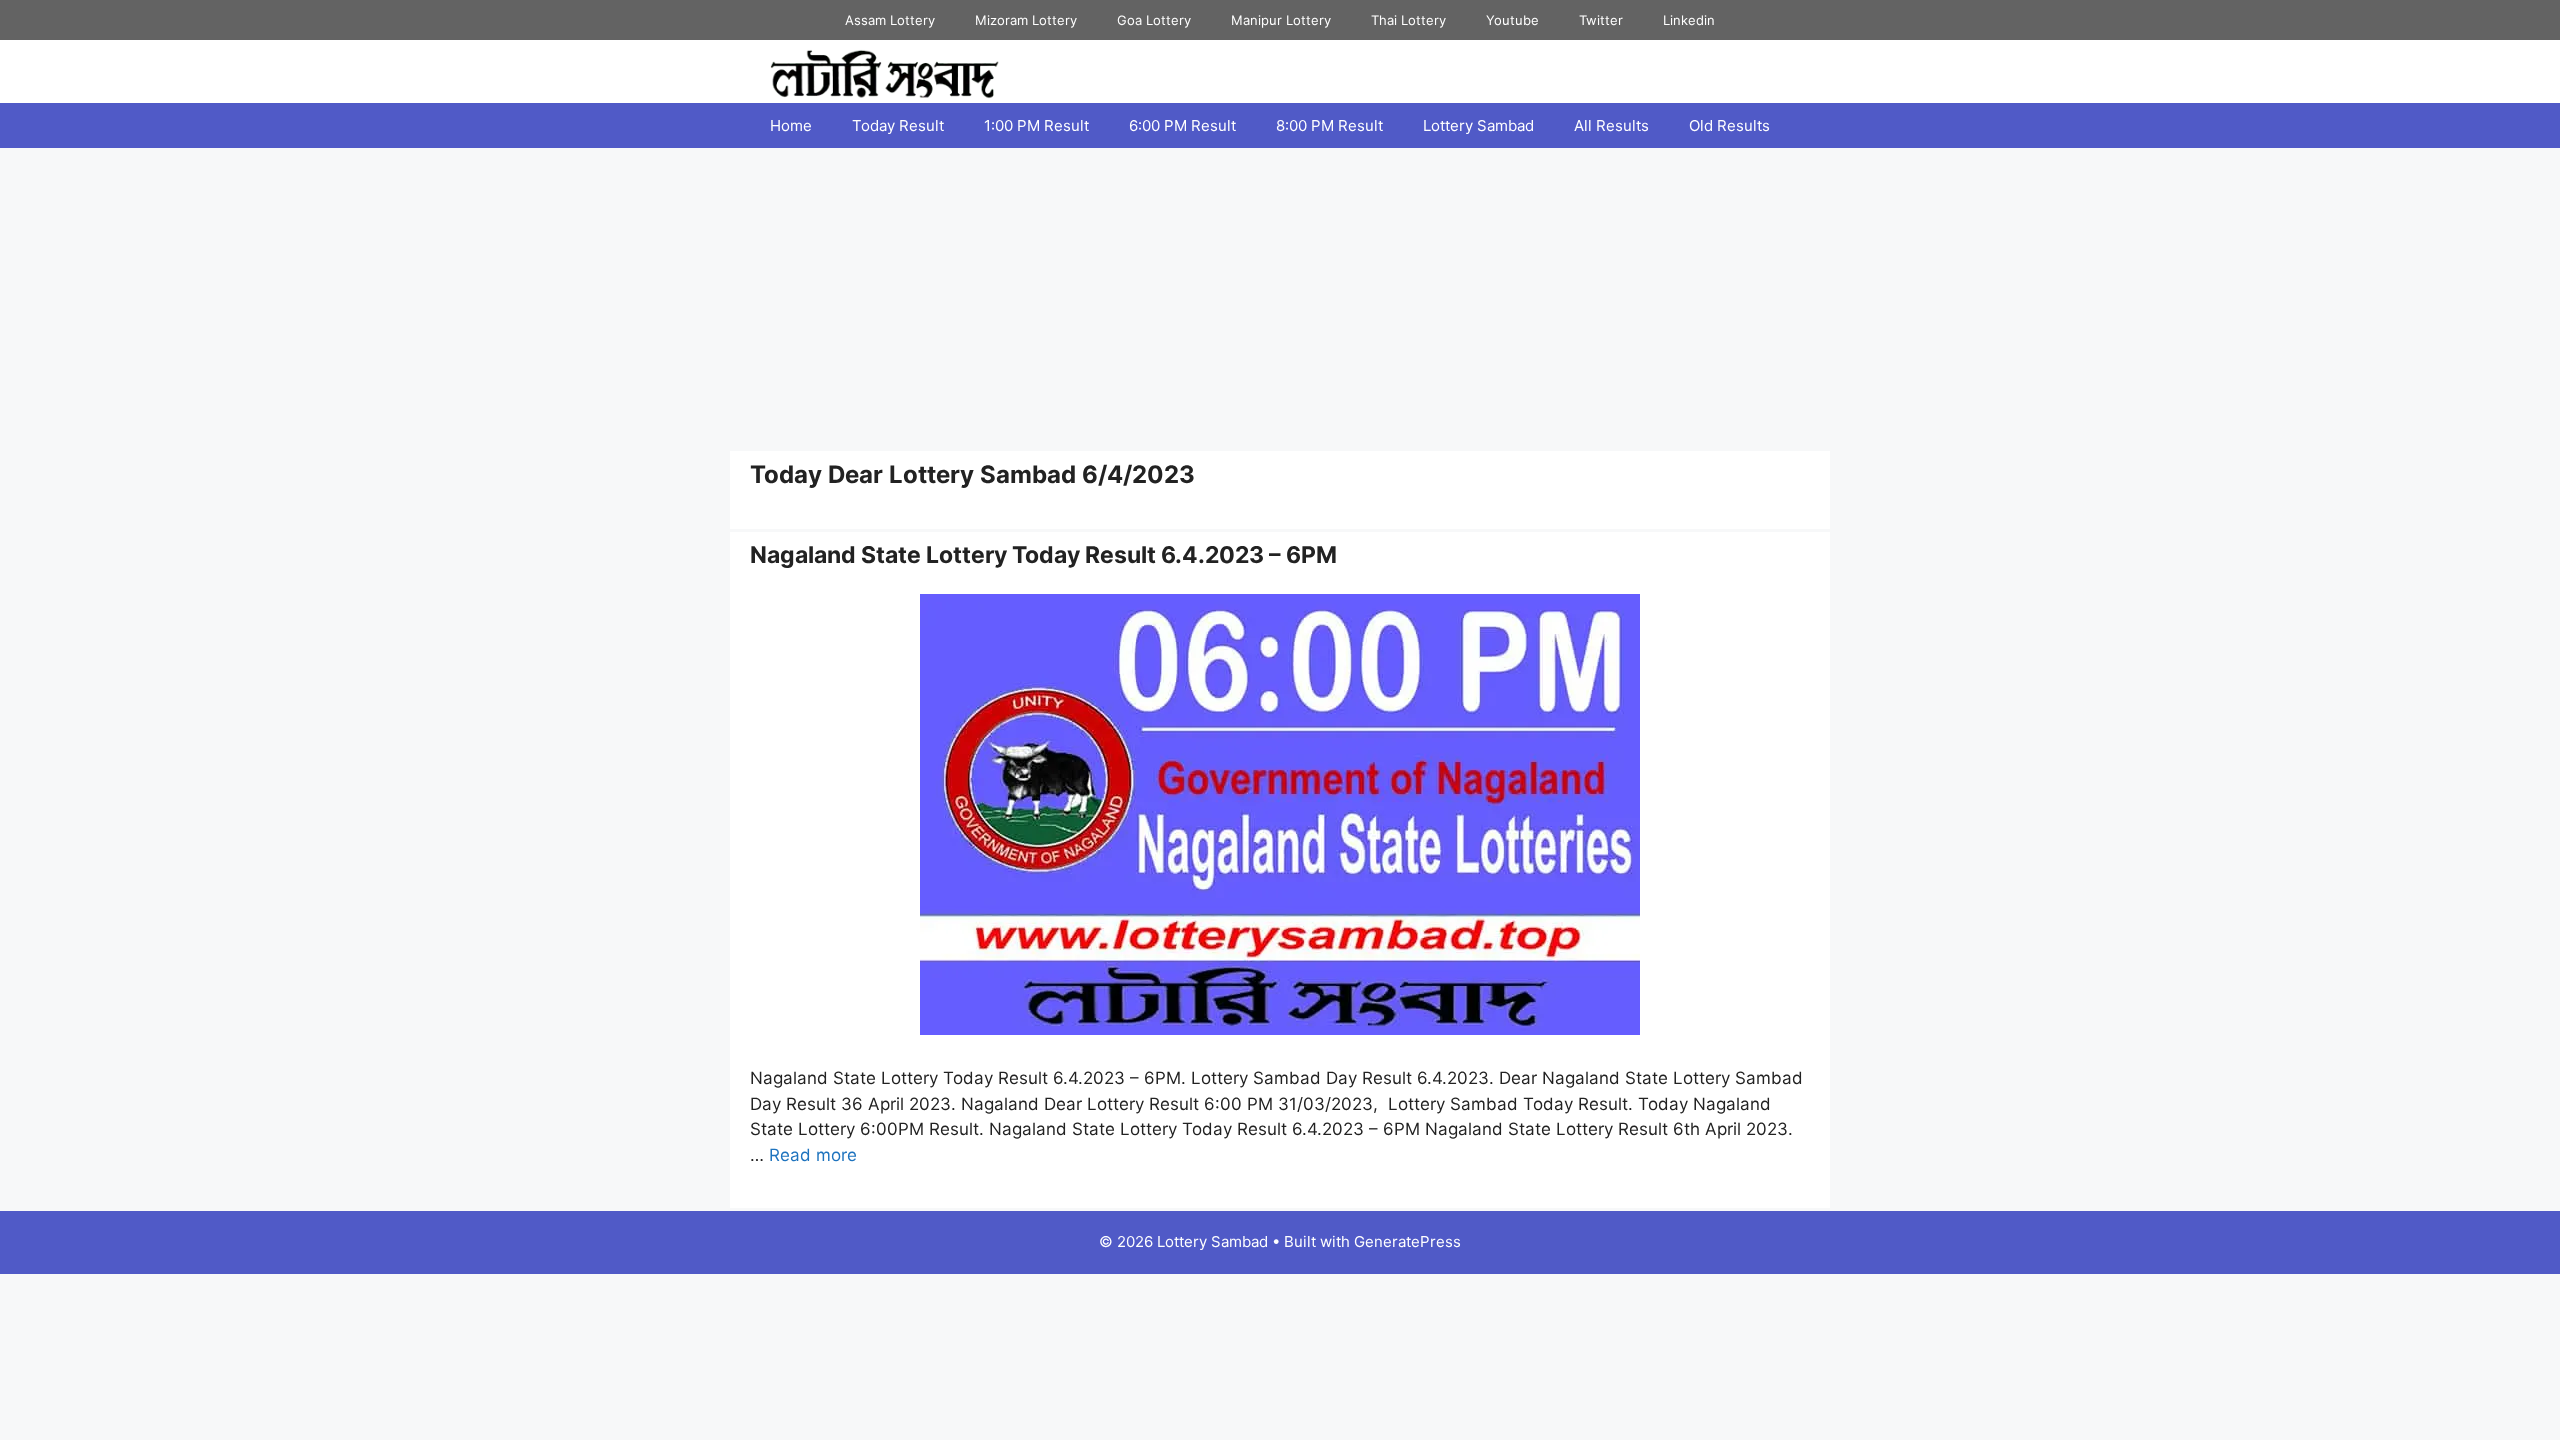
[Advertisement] (1280, 298)
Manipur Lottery (1281, 20)
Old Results (1729, 125)
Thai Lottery (1408, 20)
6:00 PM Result (1182, 125)
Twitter (1601, 20)
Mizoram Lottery (1026, 20)
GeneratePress (1407, 1241)
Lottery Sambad (1478, 125)
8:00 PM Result (1329, 125)
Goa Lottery (1154, 20)
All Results (1611, 125)
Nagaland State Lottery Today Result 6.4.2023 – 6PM (1043, 555)
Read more (813, 1155)
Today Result (898, 125)
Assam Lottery (890, 20)
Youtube (1512, 20)
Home (791, 125)
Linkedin (1689, 20)
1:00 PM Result (1036, 125)
